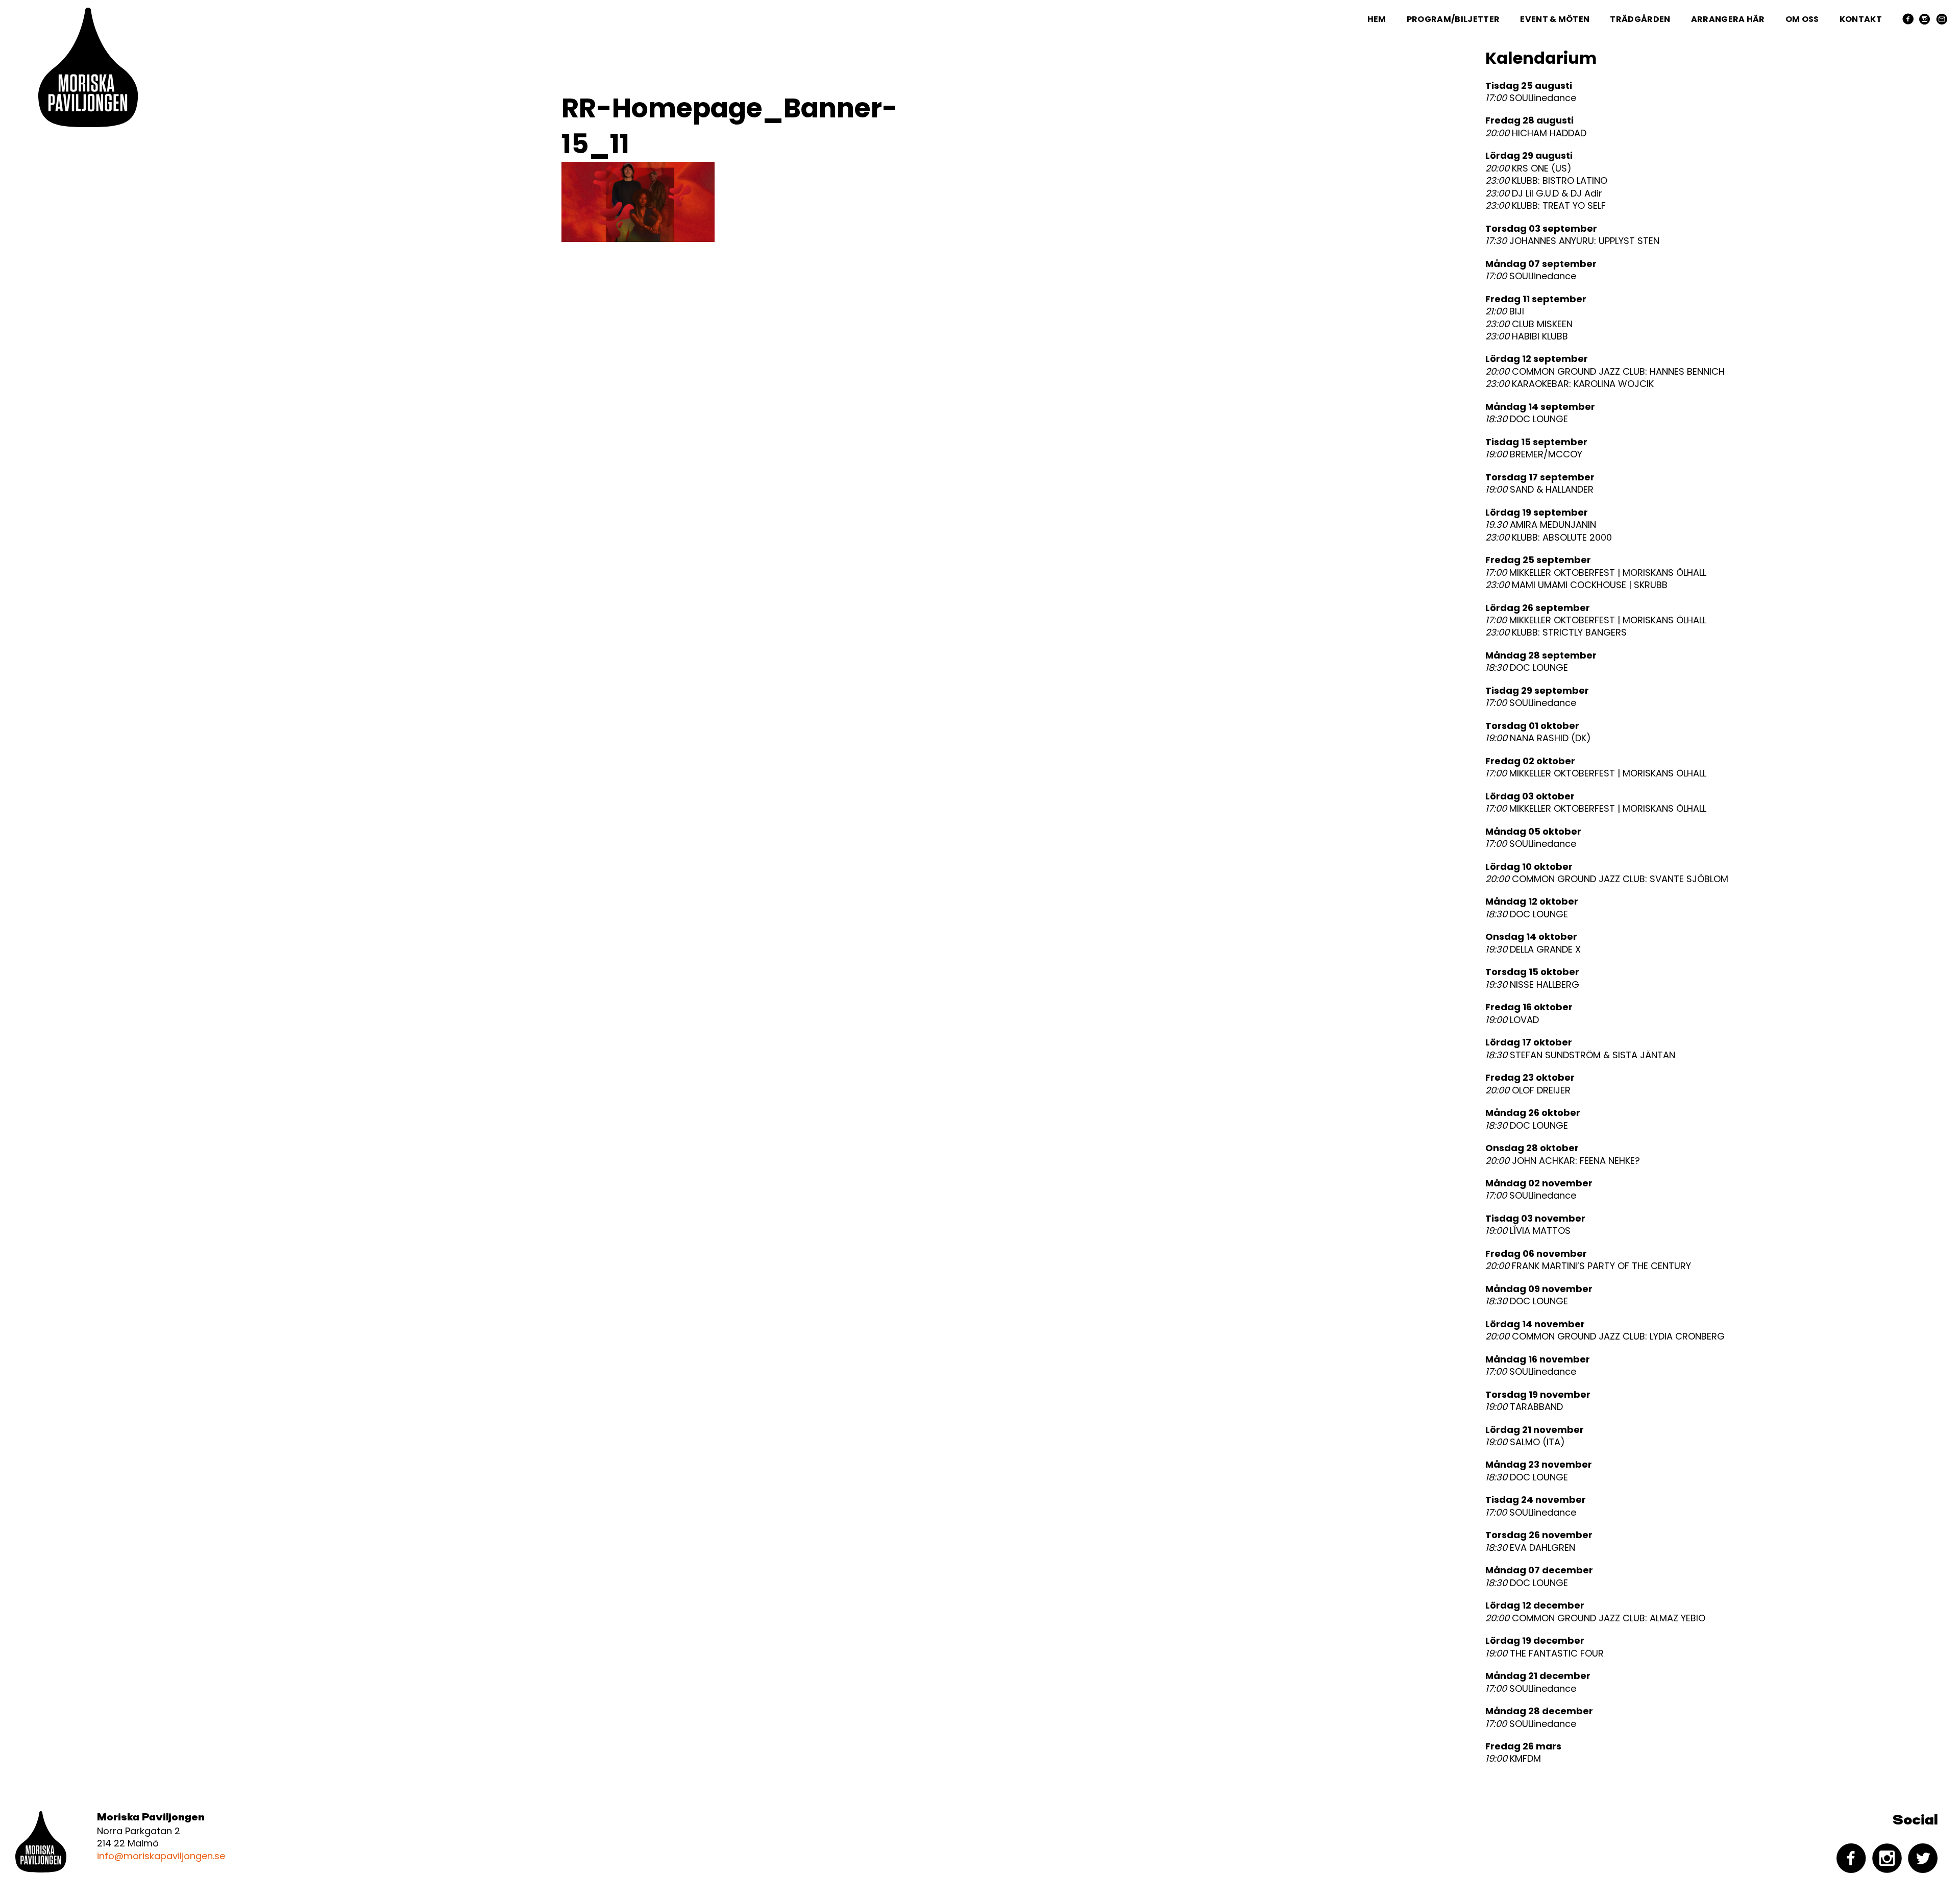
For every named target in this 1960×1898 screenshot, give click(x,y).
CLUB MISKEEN (1529, 324)
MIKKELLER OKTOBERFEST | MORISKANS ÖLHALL (1596, 573)
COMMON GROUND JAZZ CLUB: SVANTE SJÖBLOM (1607, 879)
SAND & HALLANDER (1539, 490)
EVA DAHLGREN (1530, 1548)
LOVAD (1512, 1020)
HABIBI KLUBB (1527, 336)
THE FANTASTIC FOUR (1545, 1653)
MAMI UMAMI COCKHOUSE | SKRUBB (1576, 585)
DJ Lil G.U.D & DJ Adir (1544, 193)
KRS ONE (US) (1528, 168)
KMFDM (1513, 1759)
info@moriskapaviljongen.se (161, 1856)
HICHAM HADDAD (1536, 133)
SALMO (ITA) (1525, 1442)
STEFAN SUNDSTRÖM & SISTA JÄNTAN (1580, 1055)
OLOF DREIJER (1528, 1090)
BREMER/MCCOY (1534, 454)
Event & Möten (1555, 19)
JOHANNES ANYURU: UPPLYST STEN (1572, 241)
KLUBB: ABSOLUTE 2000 (1549, 538)
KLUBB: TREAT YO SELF (1546, 206)
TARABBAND (1524, 1407)
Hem (1377, 19)
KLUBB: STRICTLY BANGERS (1556, 632)
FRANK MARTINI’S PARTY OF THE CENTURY (1588, 1266)
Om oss (1802, 19)
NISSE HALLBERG (1532, 985)
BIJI (1505, 311)
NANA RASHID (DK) (1538, 738)
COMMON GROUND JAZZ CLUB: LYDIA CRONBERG (1605, 1336)
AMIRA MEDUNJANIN (1541, 525)
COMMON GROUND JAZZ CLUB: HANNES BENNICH (1605, 372)
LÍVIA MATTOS (1528, 1231)
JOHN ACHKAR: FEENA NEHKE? (1563, 1161)
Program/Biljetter (1453, 19)
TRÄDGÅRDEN (1640, 19)
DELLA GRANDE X (1533, 950)
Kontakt (1861, 19)
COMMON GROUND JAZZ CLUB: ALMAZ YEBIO (1595, 1618)
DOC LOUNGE (1527, 419)
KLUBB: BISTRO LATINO (1546, 181)
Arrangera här (1728, 19)
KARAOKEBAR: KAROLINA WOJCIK (1570, 384)
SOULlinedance (1531, 98)
